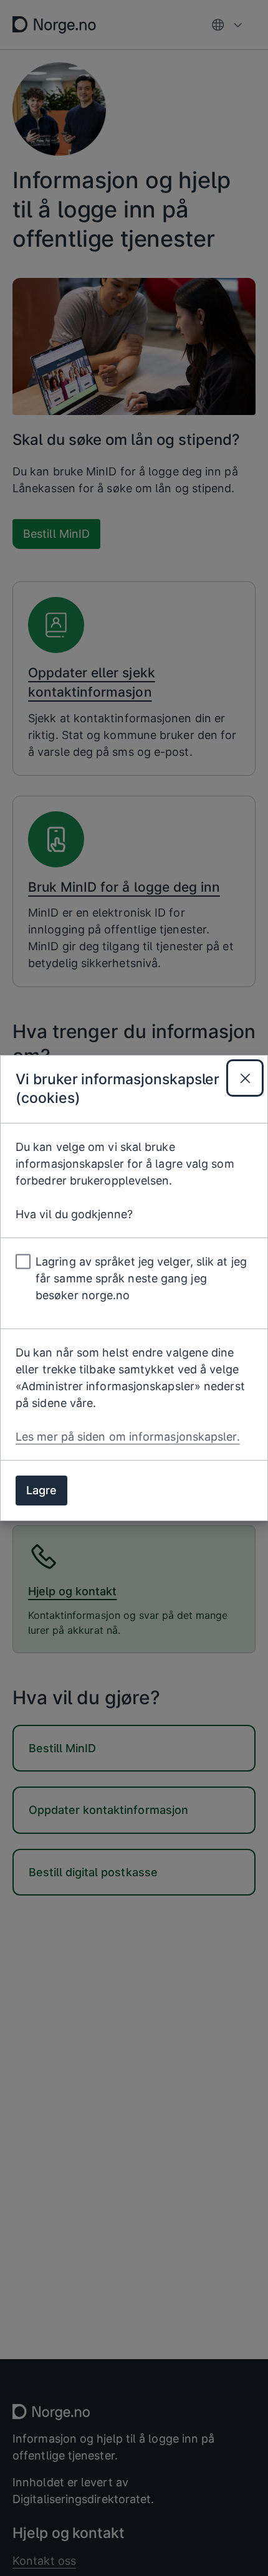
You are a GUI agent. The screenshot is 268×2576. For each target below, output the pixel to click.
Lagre (41, 1490)
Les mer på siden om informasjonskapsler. (128, 1437)
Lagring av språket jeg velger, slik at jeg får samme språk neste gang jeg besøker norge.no (141, 1278)
